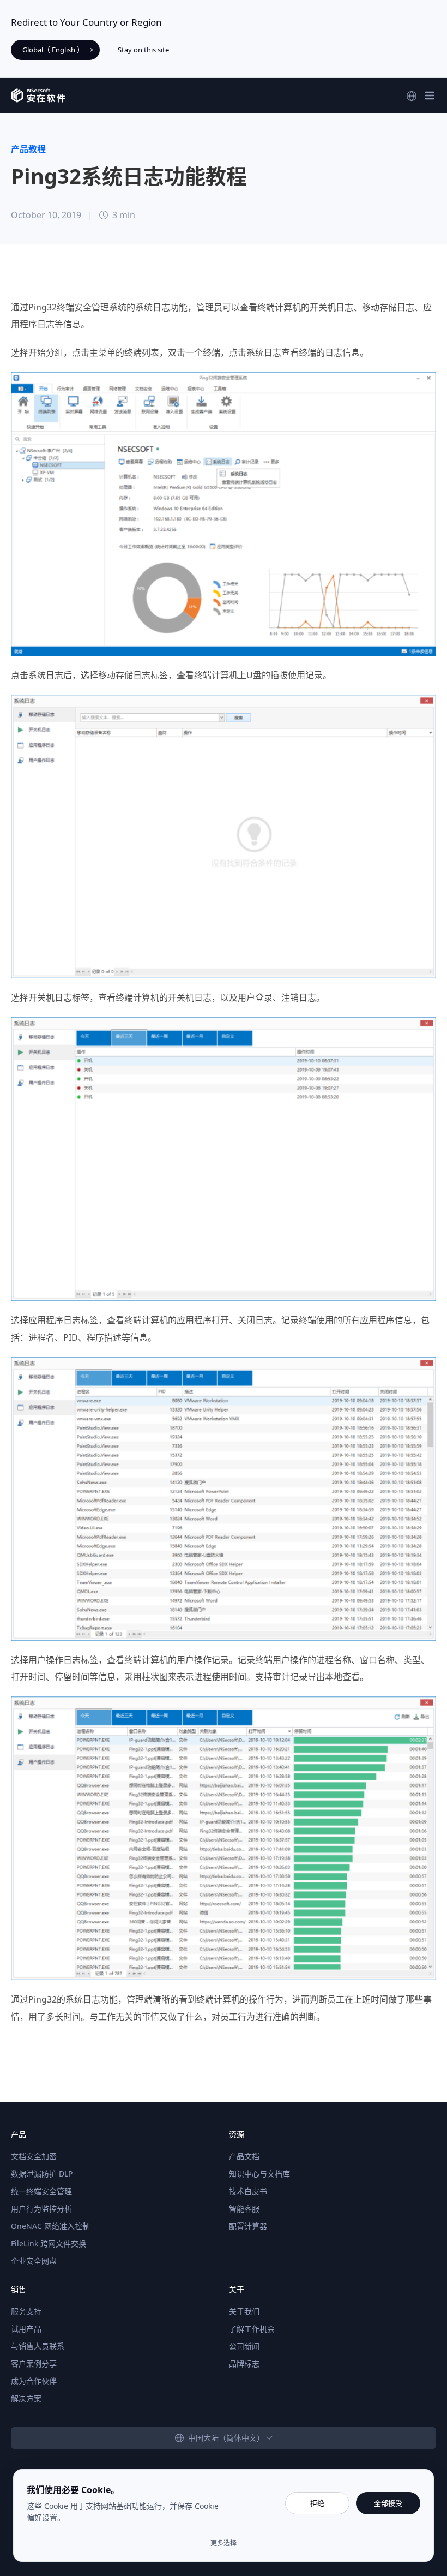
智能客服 (244, 2209)
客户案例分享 (34, 2363)
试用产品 (26, 2329)
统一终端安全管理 (41, 2191)
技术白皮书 (248, 2191)
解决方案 (26, 2398)
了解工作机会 (252, 2329)
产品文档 (244, 2156)
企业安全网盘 (34, 2261)
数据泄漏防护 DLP (42, 2174)
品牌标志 (244, 2363)
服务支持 (26, 2311)
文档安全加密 (34, 2156)
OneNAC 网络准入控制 (50, 2226)
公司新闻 (244, 2346)
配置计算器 (248, 2226)
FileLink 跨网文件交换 (49, 2243)
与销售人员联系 (38, 2346)
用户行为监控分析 (41, 2209)
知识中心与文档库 (259, 2174)
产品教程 (28, 149)
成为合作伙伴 (34, 2381)
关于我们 (244, 2311)
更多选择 (224, 2543)
